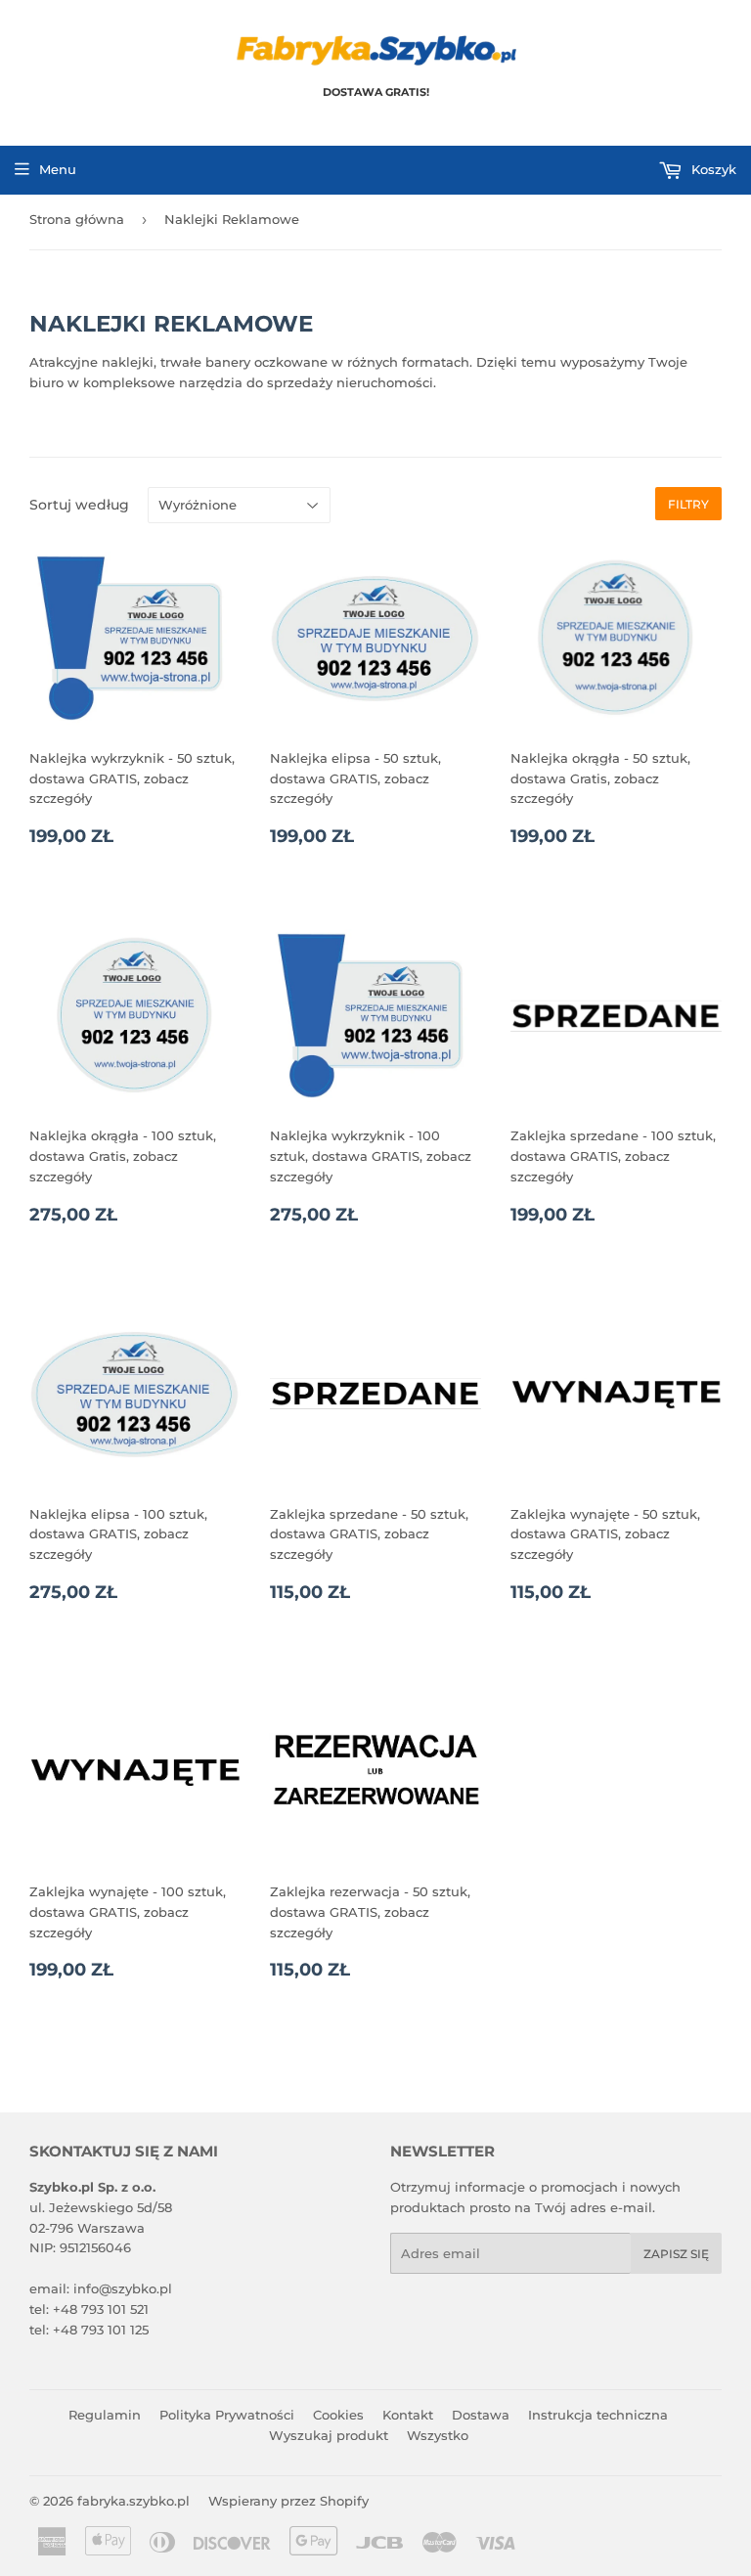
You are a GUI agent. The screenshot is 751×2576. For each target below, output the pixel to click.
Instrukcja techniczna (598, 2415)
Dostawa (481, 2415)
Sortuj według (79, 505)
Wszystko (438, 2435)
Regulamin (105, 2415)
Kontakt (408, 2415)
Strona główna (77, 219)
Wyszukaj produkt (329, 2435)
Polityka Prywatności (227, 2415)
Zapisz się (676, 2254)
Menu (58, 169)
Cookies (338, 2415)
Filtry (688, 504)
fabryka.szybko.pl (133, 2501)
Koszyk (712, 169)
